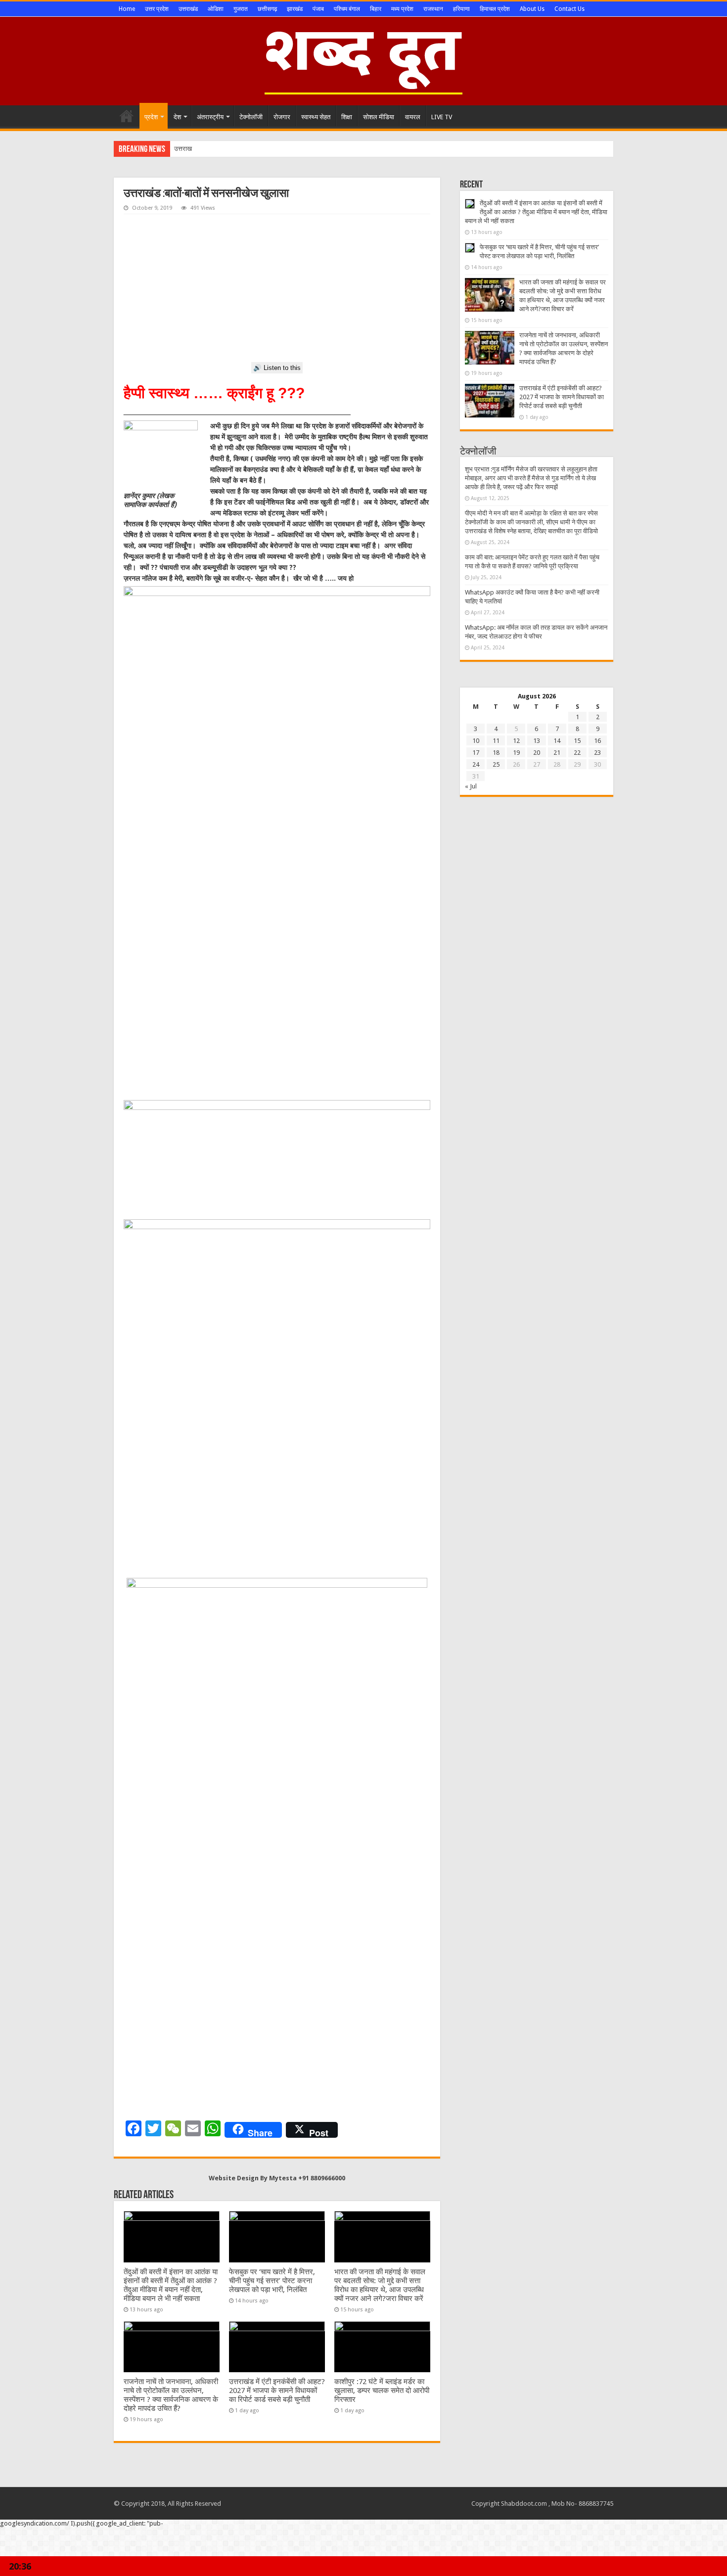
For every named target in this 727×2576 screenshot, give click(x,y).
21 (557, 753)
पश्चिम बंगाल (347, 9)
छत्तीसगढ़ (267, 9)
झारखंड (295, 9)
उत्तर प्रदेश (157, 9)
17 (476, 753)
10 (476, 741)
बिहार (376, 9)
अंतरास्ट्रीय (210, 117)
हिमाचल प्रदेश (495, 9)
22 (577, 753)
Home (127, 9)
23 (597, 753)
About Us (532, 9)
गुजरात (241, 9)
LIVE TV (442, 117)
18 (496, 753)
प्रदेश (151, 117)
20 (537, 753)
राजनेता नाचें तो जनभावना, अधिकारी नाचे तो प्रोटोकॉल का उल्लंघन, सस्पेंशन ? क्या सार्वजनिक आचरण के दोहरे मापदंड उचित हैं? (171, 2395)
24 (476, 764)
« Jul (471, 786)
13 (537, 741)
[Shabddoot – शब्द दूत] (363, 59)
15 (577, 741)
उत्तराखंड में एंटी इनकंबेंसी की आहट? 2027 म (226, 149)
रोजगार (282, 117)
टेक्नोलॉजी (251, 117)
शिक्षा (347, 117)
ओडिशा (216, 9)
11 (496, 741)
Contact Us (569, 9)
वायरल (413, 117)
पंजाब (318, 9)
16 (597, 741)
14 (557, 741)
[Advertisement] (277, 288)
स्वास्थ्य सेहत (316, 117)
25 (496, 764)
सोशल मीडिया (379, 117)
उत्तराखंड (188, 9)
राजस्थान (433, 9)
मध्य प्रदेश (402, 9)
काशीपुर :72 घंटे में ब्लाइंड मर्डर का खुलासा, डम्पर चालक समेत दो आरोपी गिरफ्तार (382, 2391)
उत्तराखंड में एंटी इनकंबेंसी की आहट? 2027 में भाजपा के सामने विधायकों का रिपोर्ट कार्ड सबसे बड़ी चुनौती (277, 2391)
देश (177, 117)
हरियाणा (461, 9)
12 (516, 741)
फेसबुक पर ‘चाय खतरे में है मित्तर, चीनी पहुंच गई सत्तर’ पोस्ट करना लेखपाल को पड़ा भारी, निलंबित (272, 2281)
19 (516, 753)
